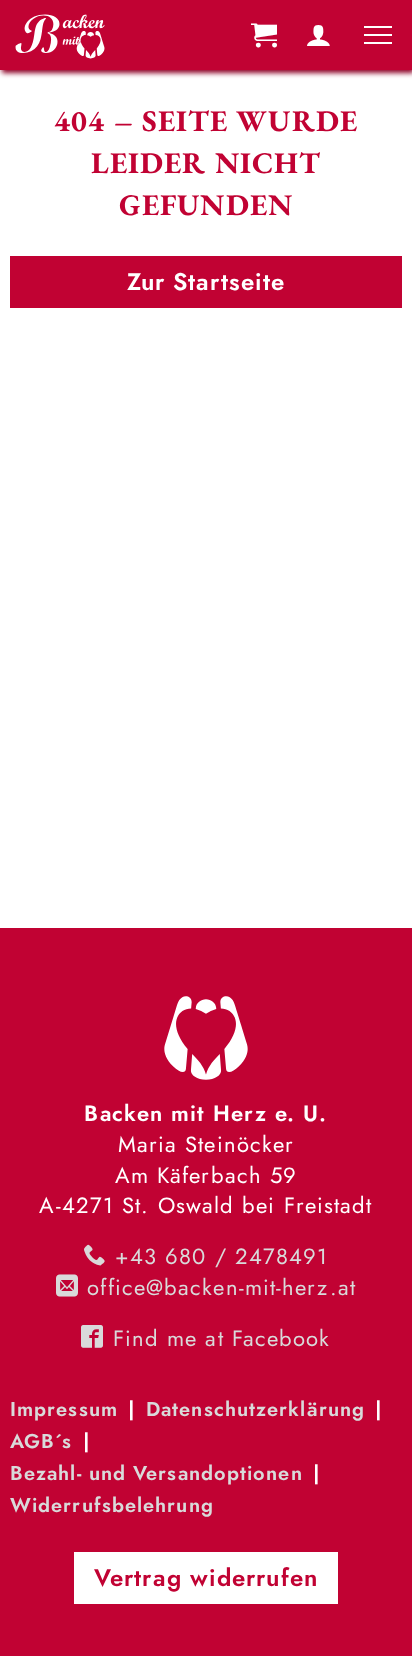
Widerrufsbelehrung (112, 1505)
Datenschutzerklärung (255, 1409)
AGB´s (41, 1441)
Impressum (64, 1409)
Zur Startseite (206, 281)
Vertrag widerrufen (206, 1577)
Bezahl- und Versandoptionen (156, 1473)
